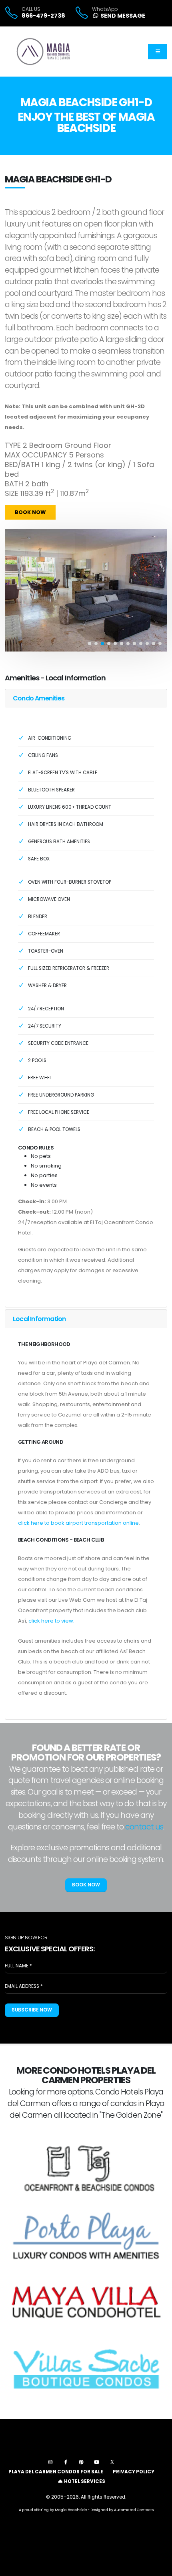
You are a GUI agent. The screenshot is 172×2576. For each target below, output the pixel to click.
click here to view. (51, 1621)
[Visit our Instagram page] (50, 2462)
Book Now (30, 512)
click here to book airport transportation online (78, 1523)
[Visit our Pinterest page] (81, 2462)
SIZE (12, 494)
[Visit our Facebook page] (66, 2462)
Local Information (39, 1319)
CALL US (31, 9)
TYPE (13, 445)
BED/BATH (22, 465)
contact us (144, 1827)
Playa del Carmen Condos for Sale (56, 2472)
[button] (90, 643)
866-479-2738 (43, 16)
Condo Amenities (39, 698)
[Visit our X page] (112, 2462)
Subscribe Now (32, 2010)
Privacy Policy (134, 2472)
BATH (14, 484)
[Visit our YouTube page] (97, 2462)
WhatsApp (105, 9)
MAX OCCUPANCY (36, 455)
